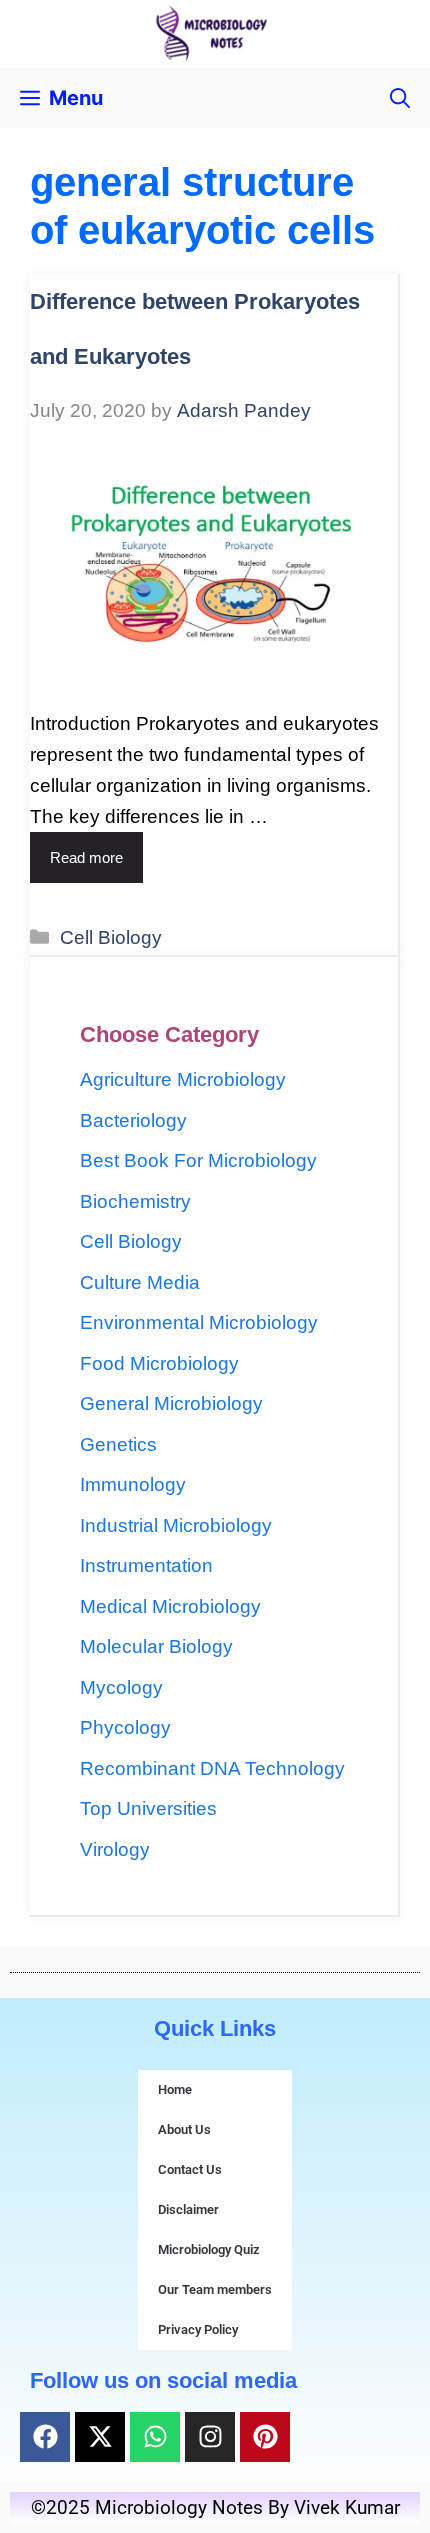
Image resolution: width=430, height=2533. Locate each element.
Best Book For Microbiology (198, 1160)
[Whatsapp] (155, 2437)
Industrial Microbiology (176, 1525)
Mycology (121, 1687)
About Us (184, 2129)
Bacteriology (133, 1120)
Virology (115, 1849)
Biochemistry (135, 1201)
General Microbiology (171, 1403)
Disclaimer (188, 2209)
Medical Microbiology (170, 1606)
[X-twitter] (100, 2437)
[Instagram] (210, 2437)
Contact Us (190, 2169)
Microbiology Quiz (209, 2249)
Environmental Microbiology (199, 1322)
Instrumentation (146, 1565)
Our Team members (215, 2289)
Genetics (118, 1444)
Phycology (125, 1727)
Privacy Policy (198, 2329)
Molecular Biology (156, 1646)
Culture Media (140, 1282)
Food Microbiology (159, 1363)
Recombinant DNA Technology (212, 1768)
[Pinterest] (265, 2437)
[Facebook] (45, 2437)
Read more (86, 857)
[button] (400, 98)
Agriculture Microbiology (183, 1079)
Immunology (133, 1484)
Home (175, 2089)
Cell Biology (111, 937)
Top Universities (148, 1808)
